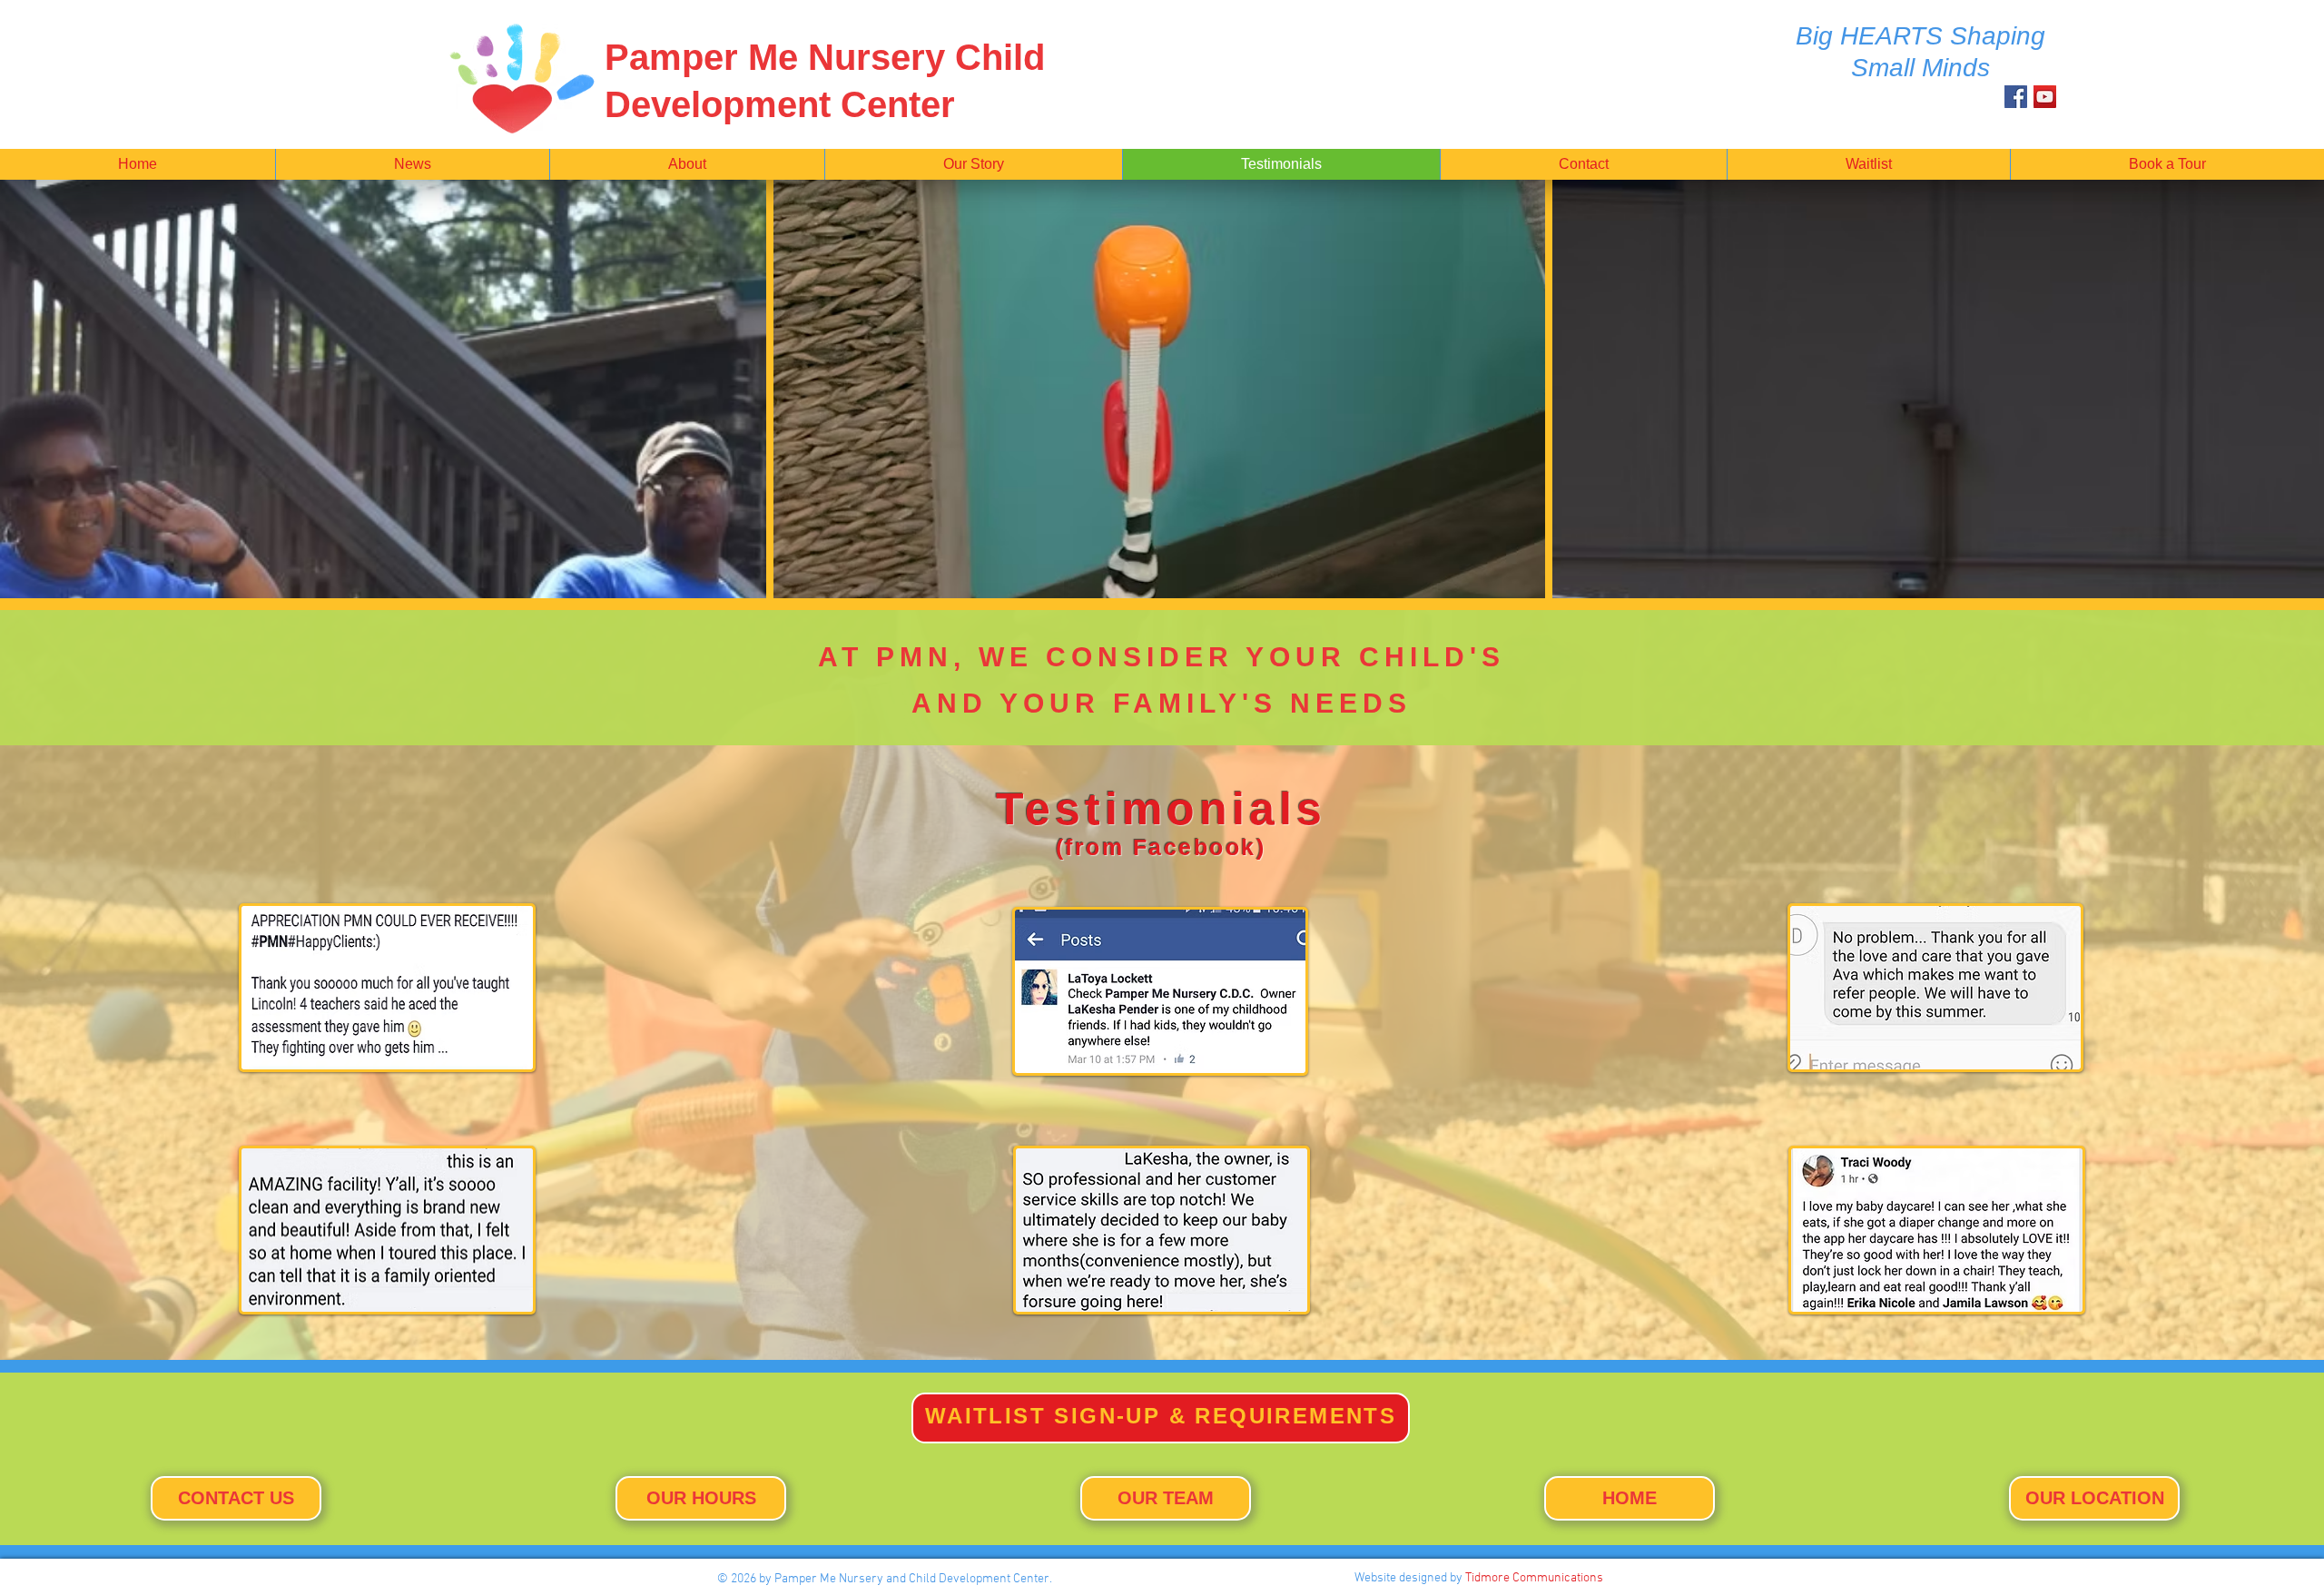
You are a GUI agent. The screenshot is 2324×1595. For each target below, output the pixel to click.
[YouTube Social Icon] (2045, 97)
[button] (412, 164)
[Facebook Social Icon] (2016, 97)
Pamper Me (706, 57)
